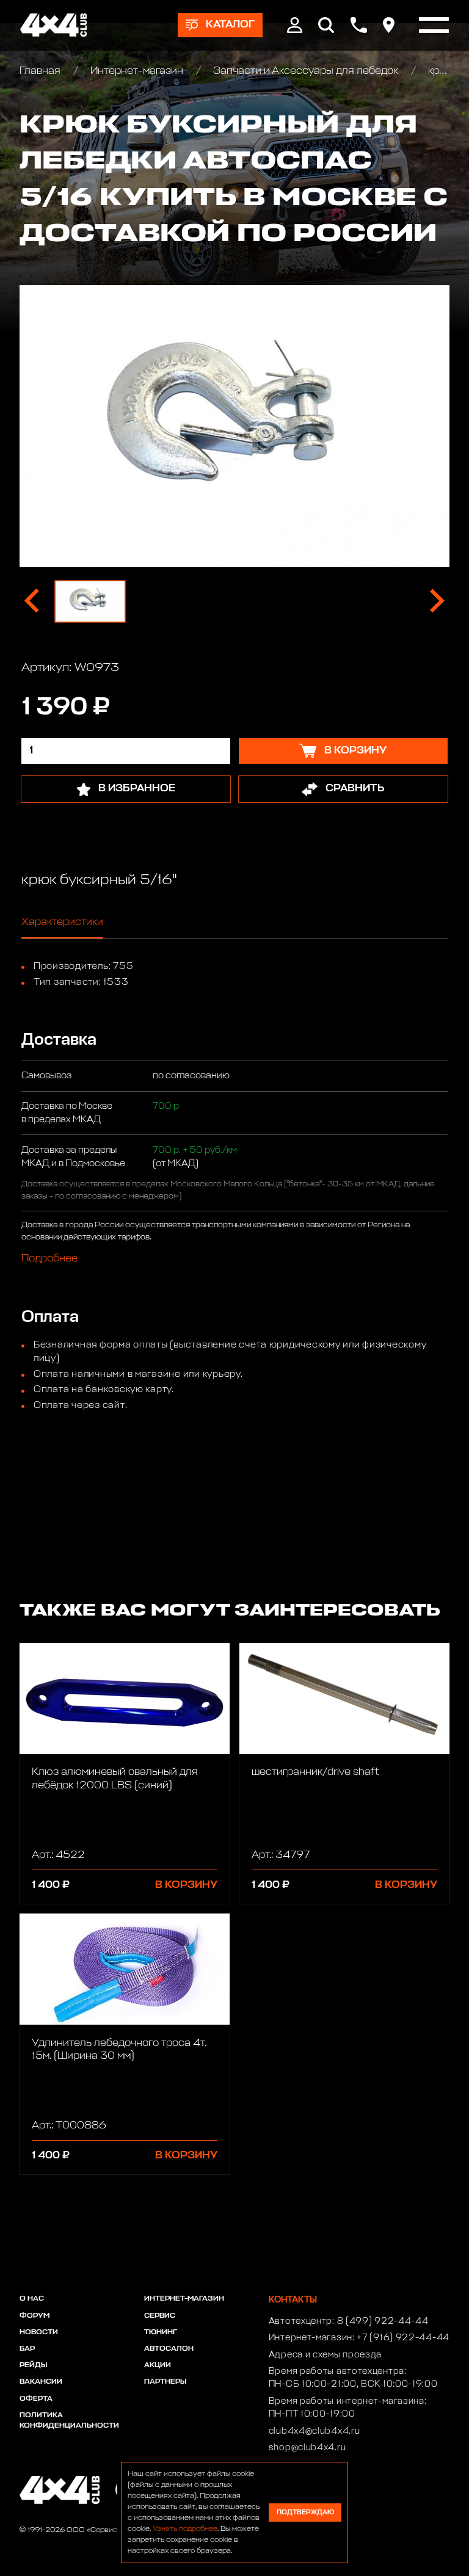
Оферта (36, 2399)
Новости (39, 2332)
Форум (35, 2316)
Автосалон (169, 2349)
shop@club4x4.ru (307, 2448)
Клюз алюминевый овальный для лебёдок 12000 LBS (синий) (115, 1779)
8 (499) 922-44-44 (383, 2321)
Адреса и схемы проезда (325, 2355)
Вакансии (41, 2382)
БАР (27, 2349)
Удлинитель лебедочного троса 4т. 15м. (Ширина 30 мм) (119, 2050)
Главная (41, 71)
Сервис (160, 2316)
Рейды (33, 2365)
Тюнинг (161, 2332)
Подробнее (49, 1259)
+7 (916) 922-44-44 (403, 2338)
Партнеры (165, 2382)
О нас (32, 2299)
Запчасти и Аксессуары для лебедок (306, 71)
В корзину (186, 1885)
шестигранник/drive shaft (315, 1772)
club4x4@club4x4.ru (314, 2431)
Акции (158, 2365)
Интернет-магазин (137, 71)
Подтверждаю (305, 2512)
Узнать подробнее (185, 2529)
